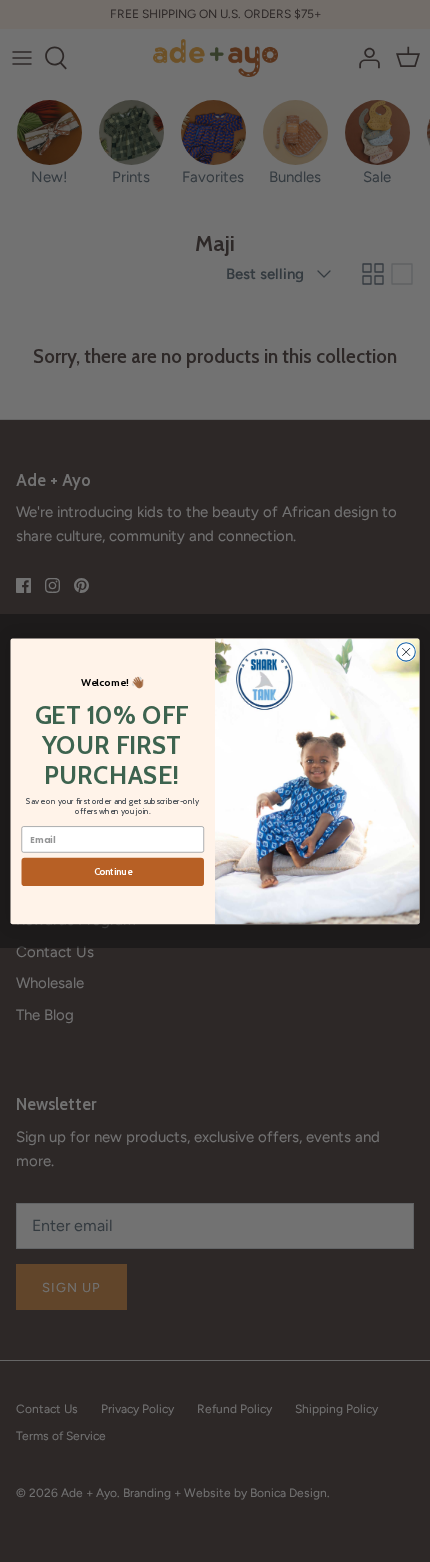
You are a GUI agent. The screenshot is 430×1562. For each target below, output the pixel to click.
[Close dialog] (406, 651)
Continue (113, 872)
